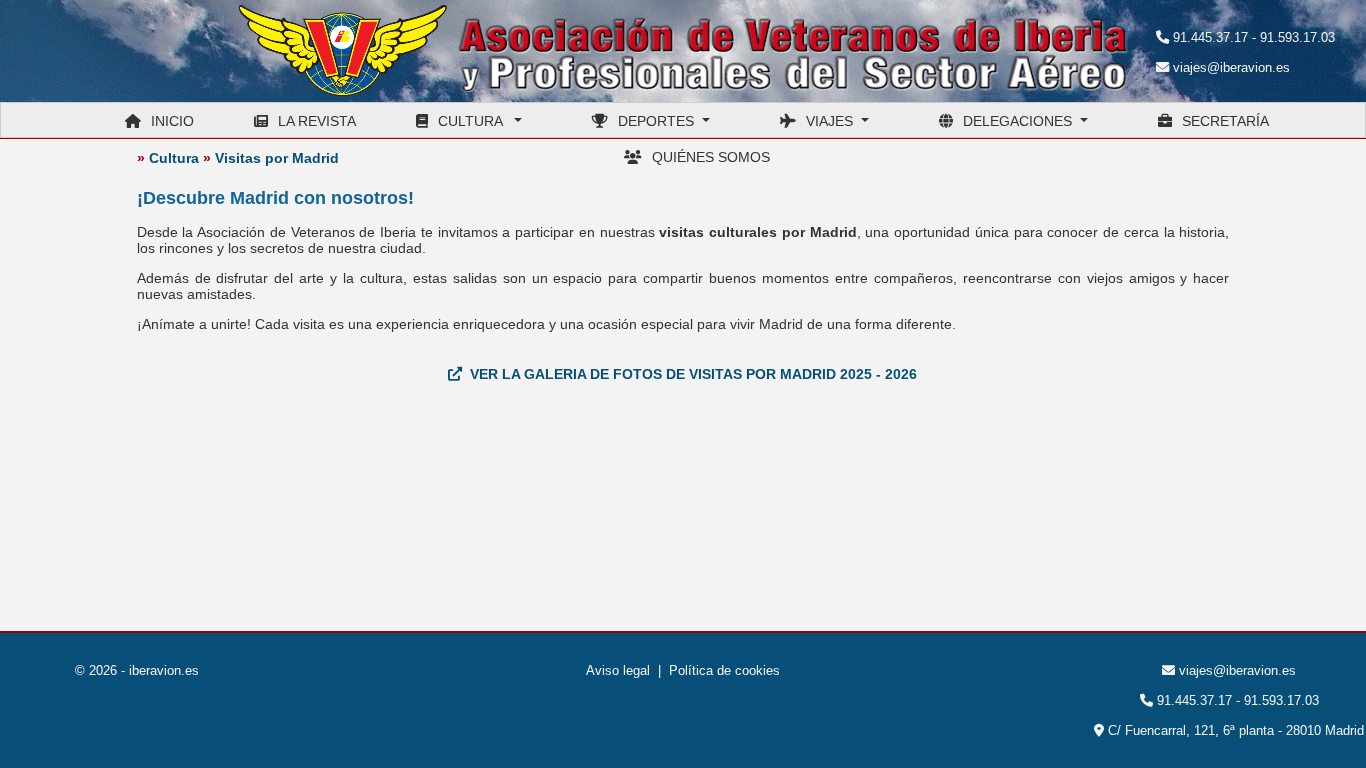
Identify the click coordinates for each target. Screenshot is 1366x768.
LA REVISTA (317, 121)
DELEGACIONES (1021, 121)
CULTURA (474, 121)
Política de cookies (724, 670)
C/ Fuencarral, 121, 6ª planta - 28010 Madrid (1234, 730)
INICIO (172, 121)
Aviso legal (618, 670)
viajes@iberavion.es (1231, 67)
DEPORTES (660, 121)
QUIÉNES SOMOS (711, 157)
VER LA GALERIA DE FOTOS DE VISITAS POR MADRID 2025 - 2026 (693, 374)
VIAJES (833, 121)
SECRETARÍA (1225, 121)
